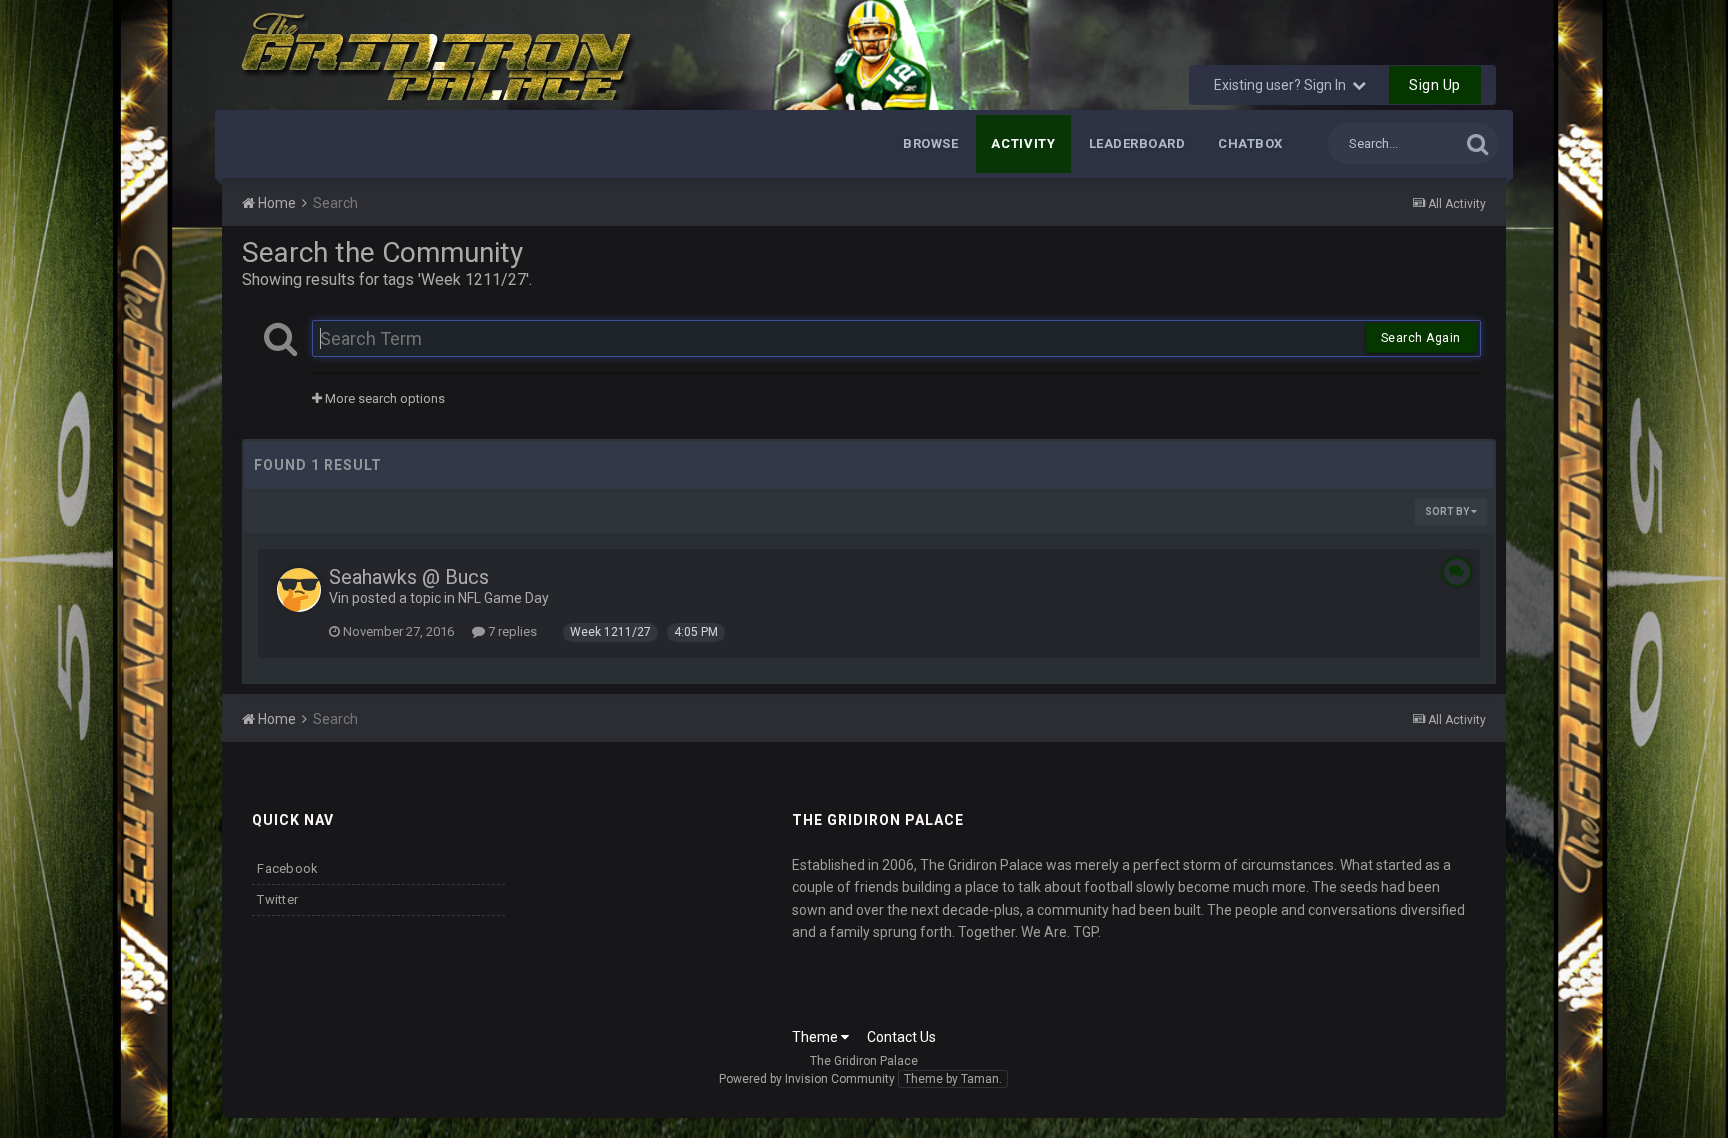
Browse (930, 143)
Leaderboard (1137, 143)
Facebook (287, 868)
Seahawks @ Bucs (409, 577)
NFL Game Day (503, 598)
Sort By (1448, 511)
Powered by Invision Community (807, 1079)
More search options (383, 398)
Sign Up (1435, 85)
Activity (1023, 143)
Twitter (277, 899)
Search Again (1421, 338)
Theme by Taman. (953, 1079)
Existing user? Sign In (1283, 85)
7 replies (511, 631)
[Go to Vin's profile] (299, 590)
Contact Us (901, 1037)
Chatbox (1250, 143)
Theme (816, 1037)
